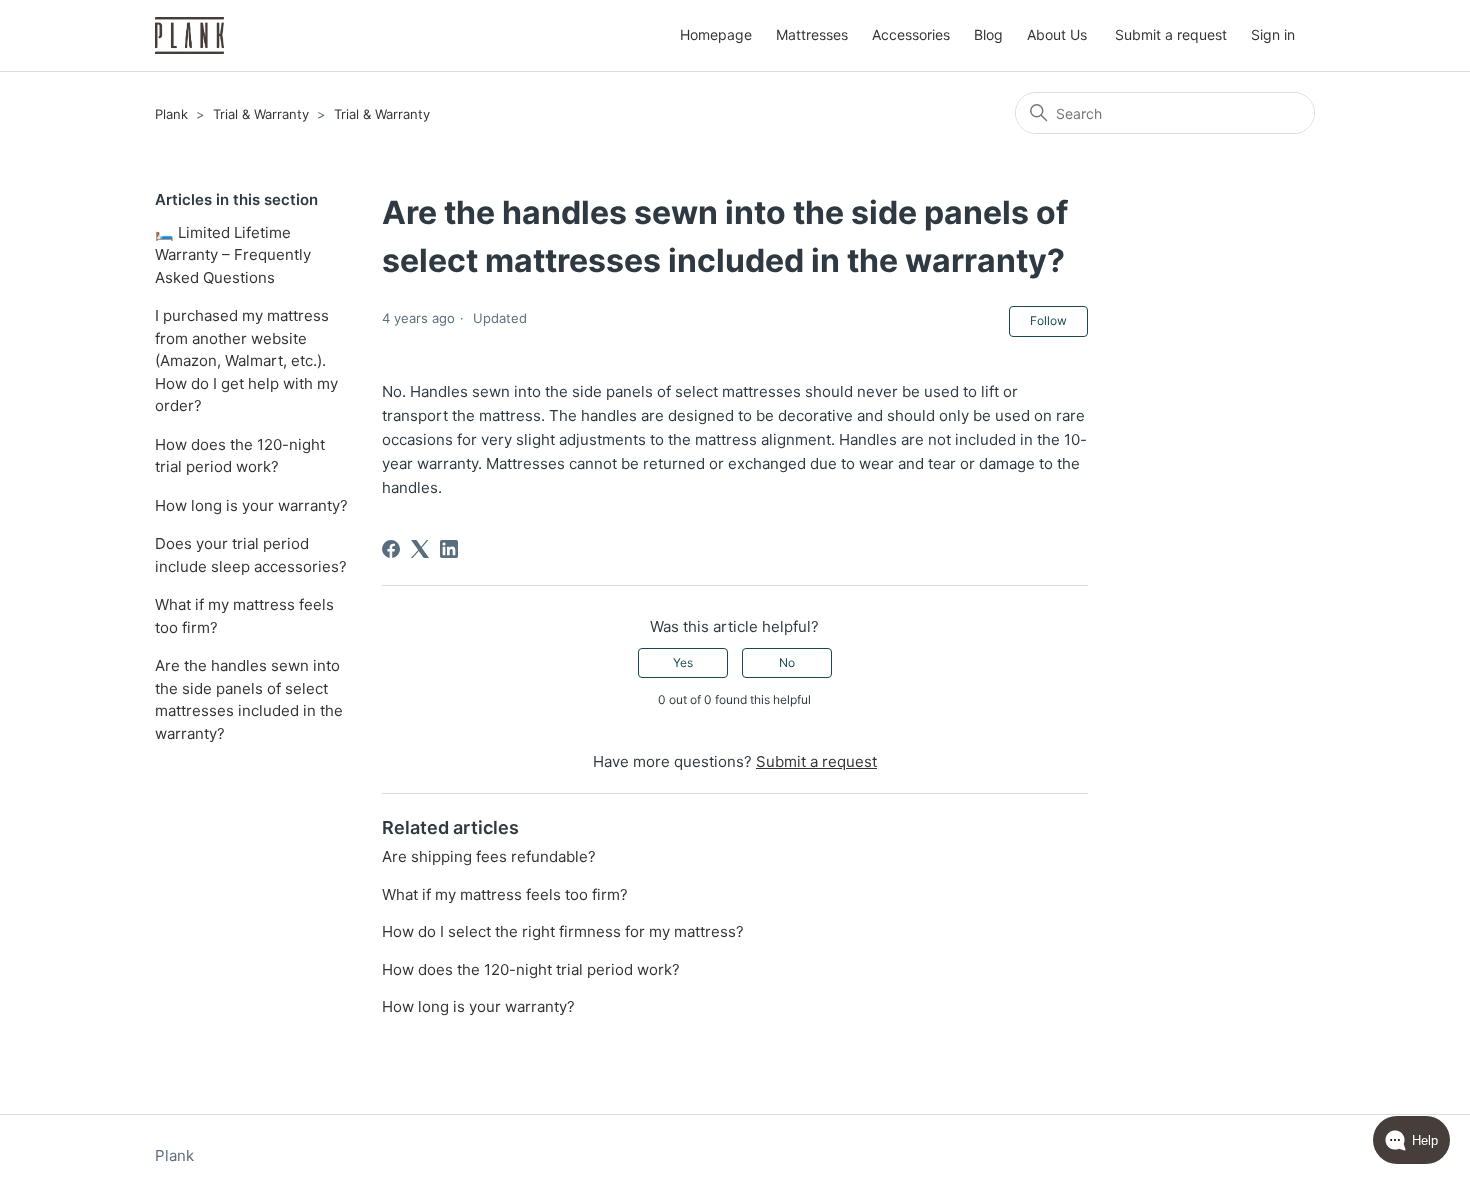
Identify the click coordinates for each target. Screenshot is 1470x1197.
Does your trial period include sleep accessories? (251, 555)
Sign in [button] (1273, 34)
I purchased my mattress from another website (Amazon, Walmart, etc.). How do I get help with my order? (246, 360)
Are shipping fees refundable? (489, 856)
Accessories (911, 34)
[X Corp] (420, 549)
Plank (171, 114)
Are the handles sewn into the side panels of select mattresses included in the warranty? (249, 699)
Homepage (716, 34)
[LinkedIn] (449, 549)
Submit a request (1171, 34)
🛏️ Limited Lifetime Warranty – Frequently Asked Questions (233, 255)
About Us (1057, 34)
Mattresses (812, 34)
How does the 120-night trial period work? (240, 456)
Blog (988, 34)
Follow (1048, 320)
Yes (683, 662)
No (787, 662)
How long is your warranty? (251, 505)
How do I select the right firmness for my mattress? (563, 931)
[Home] (189, 35)
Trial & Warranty (261, 114)
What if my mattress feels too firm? (244, 616)
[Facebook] (391, 549)
